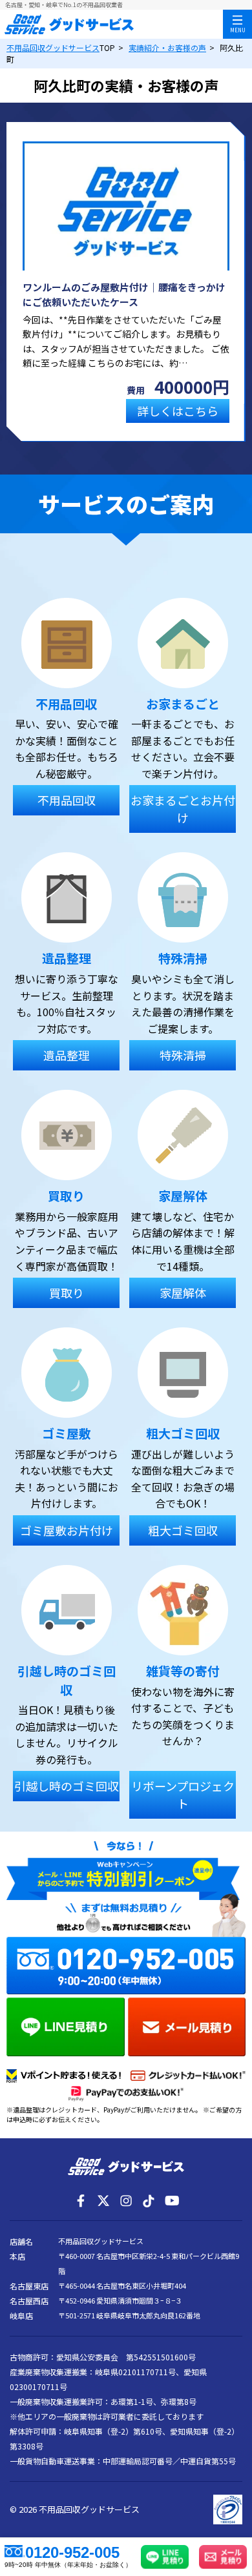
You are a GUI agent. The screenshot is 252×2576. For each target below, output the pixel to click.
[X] (103, 2201)
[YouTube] (171, 2201)
